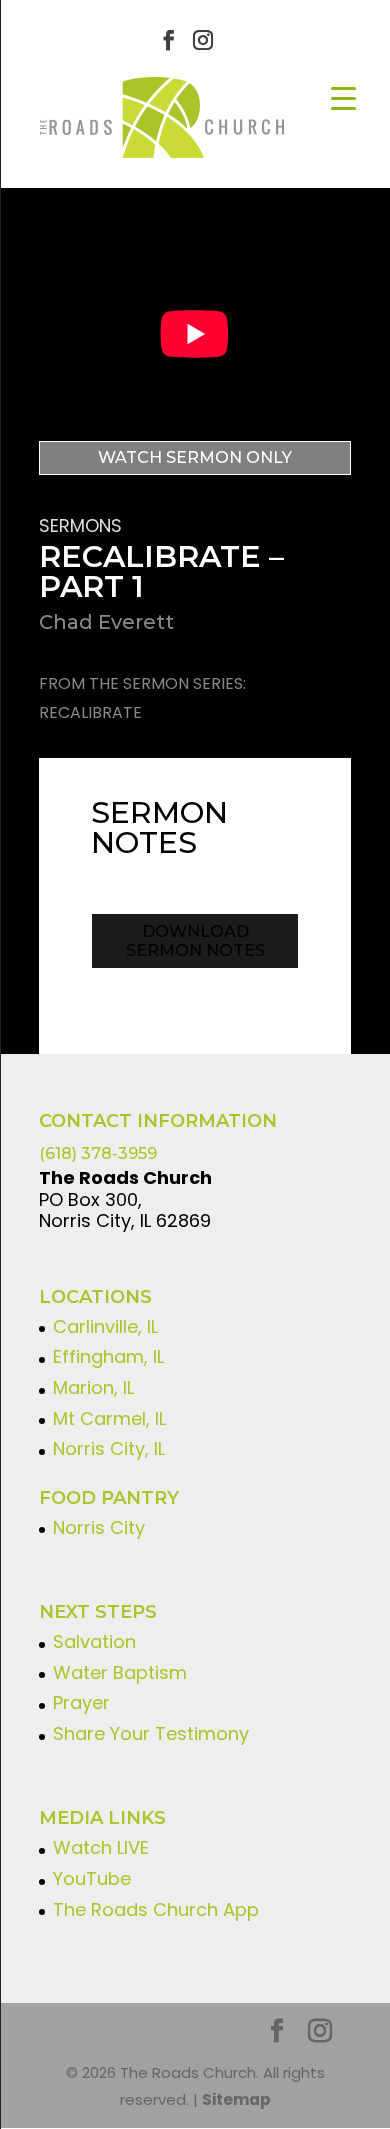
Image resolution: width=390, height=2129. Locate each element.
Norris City (99, 1527)
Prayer (81, 1702)
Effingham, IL (108, 1356)
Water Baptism (120, 1672)
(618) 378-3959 (98, 1153)
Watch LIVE (101, 1847)
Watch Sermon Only (195, 457)
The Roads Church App (156, 1909)
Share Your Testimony (151, 1733)
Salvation (94, 1641)
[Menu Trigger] (343, 97)
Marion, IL (93, 1387)
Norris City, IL (109, 1448)
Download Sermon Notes (195, 941)
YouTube (92, 1878)
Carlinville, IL (105, 1326)
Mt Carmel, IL (109, 1418)
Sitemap (236, 2099)
